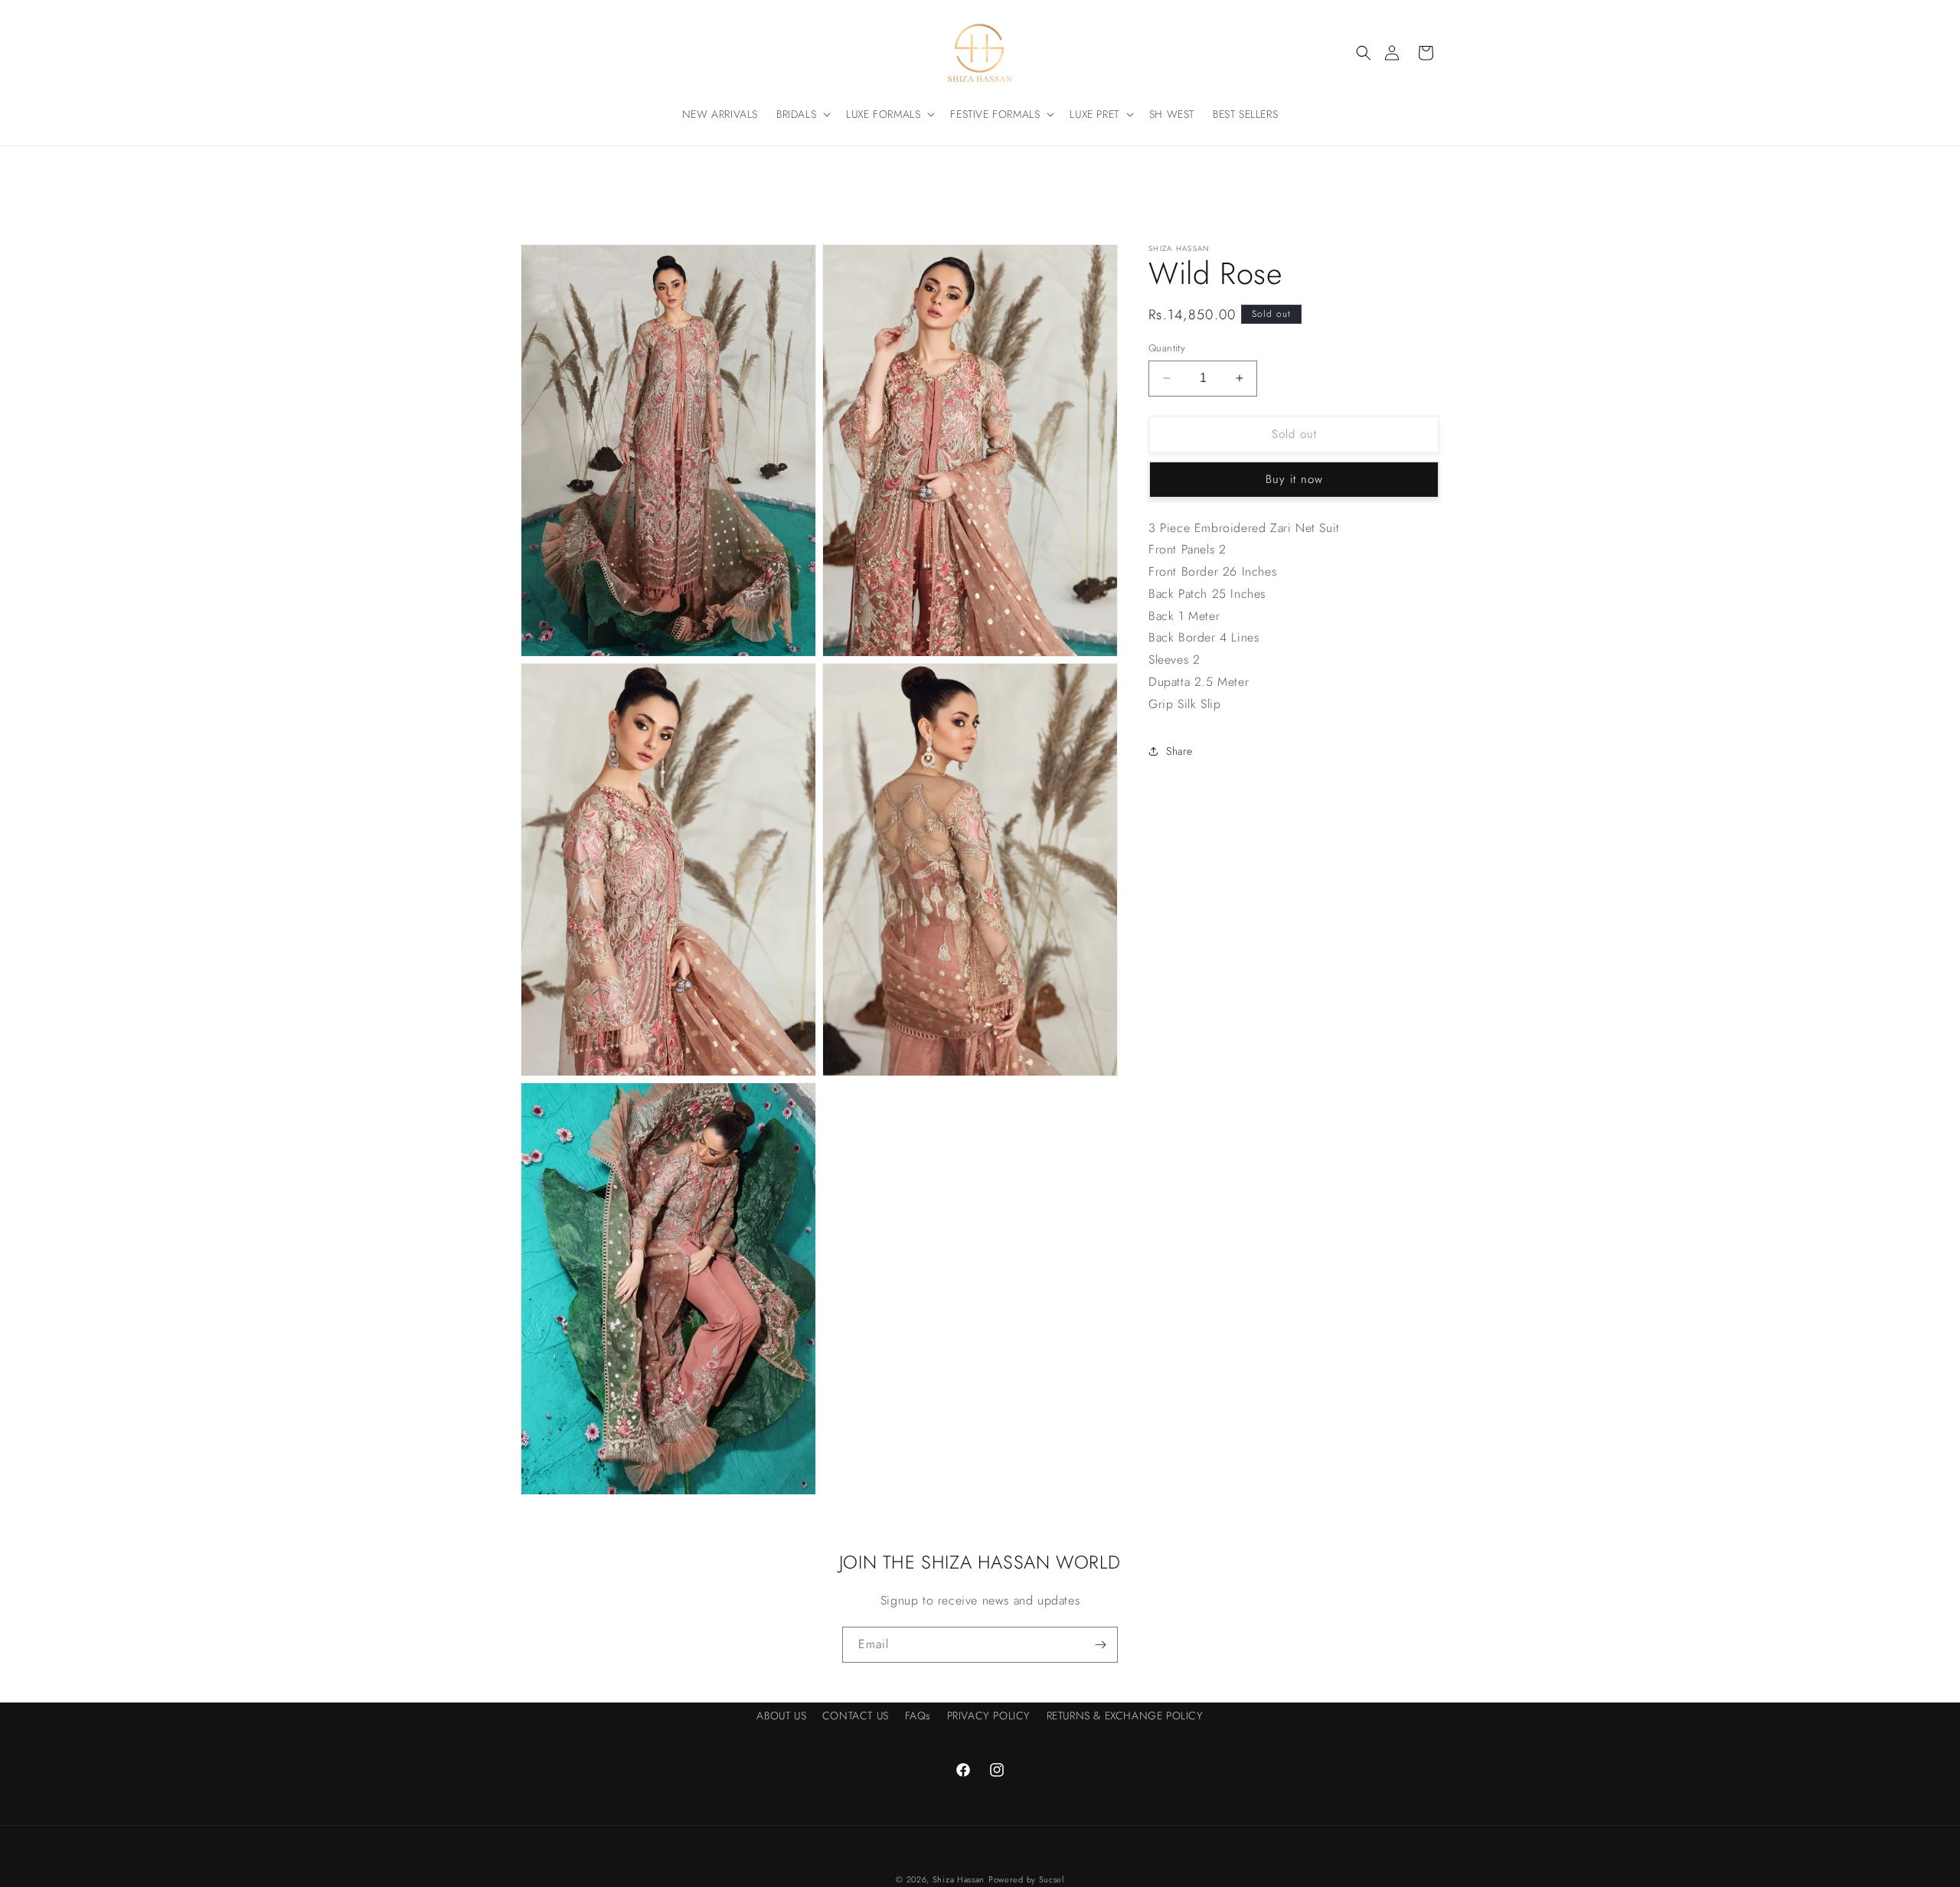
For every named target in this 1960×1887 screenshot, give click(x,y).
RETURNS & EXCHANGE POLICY (1125, 1716)
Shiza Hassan (959, 1879)
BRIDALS (796, 114)
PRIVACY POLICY (989, 1716)
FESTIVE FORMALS (995, 114)
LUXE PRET (1094, 114)
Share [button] (1179, 751)
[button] (1364, 53)
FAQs (918, 1716)
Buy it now (1294, 479)
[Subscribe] (1100, 1645)
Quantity (1167, 348)
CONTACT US (856, 1716)
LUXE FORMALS (883, 114)
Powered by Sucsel (1026, 1879)
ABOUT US (781, 1716)
